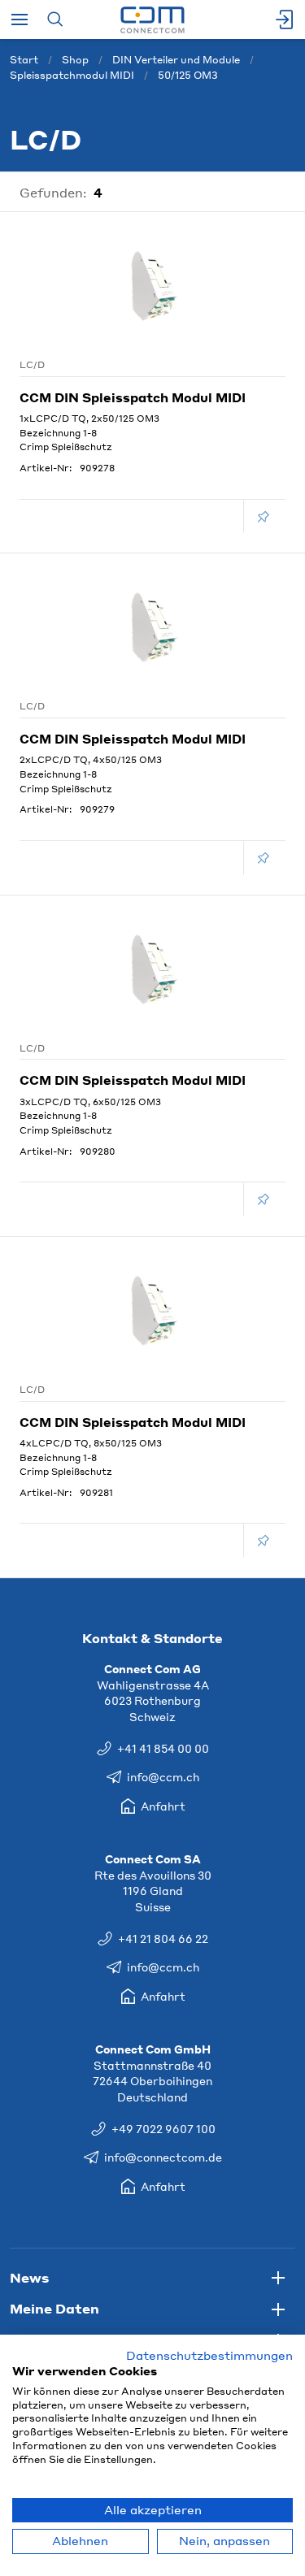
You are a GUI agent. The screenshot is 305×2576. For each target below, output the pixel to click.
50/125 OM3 (188, 75)
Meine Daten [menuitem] (54, 2308)
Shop (75, 60)
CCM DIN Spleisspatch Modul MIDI (133, 397)
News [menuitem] (29, 2277)
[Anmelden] (285, 20)
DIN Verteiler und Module (176, 60)
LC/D (32, 365)
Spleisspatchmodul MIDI (72, 75)
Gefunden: (53, 193)
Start (24, 60)
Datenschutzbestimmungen (209, 2355)
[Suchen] (55, 20)
